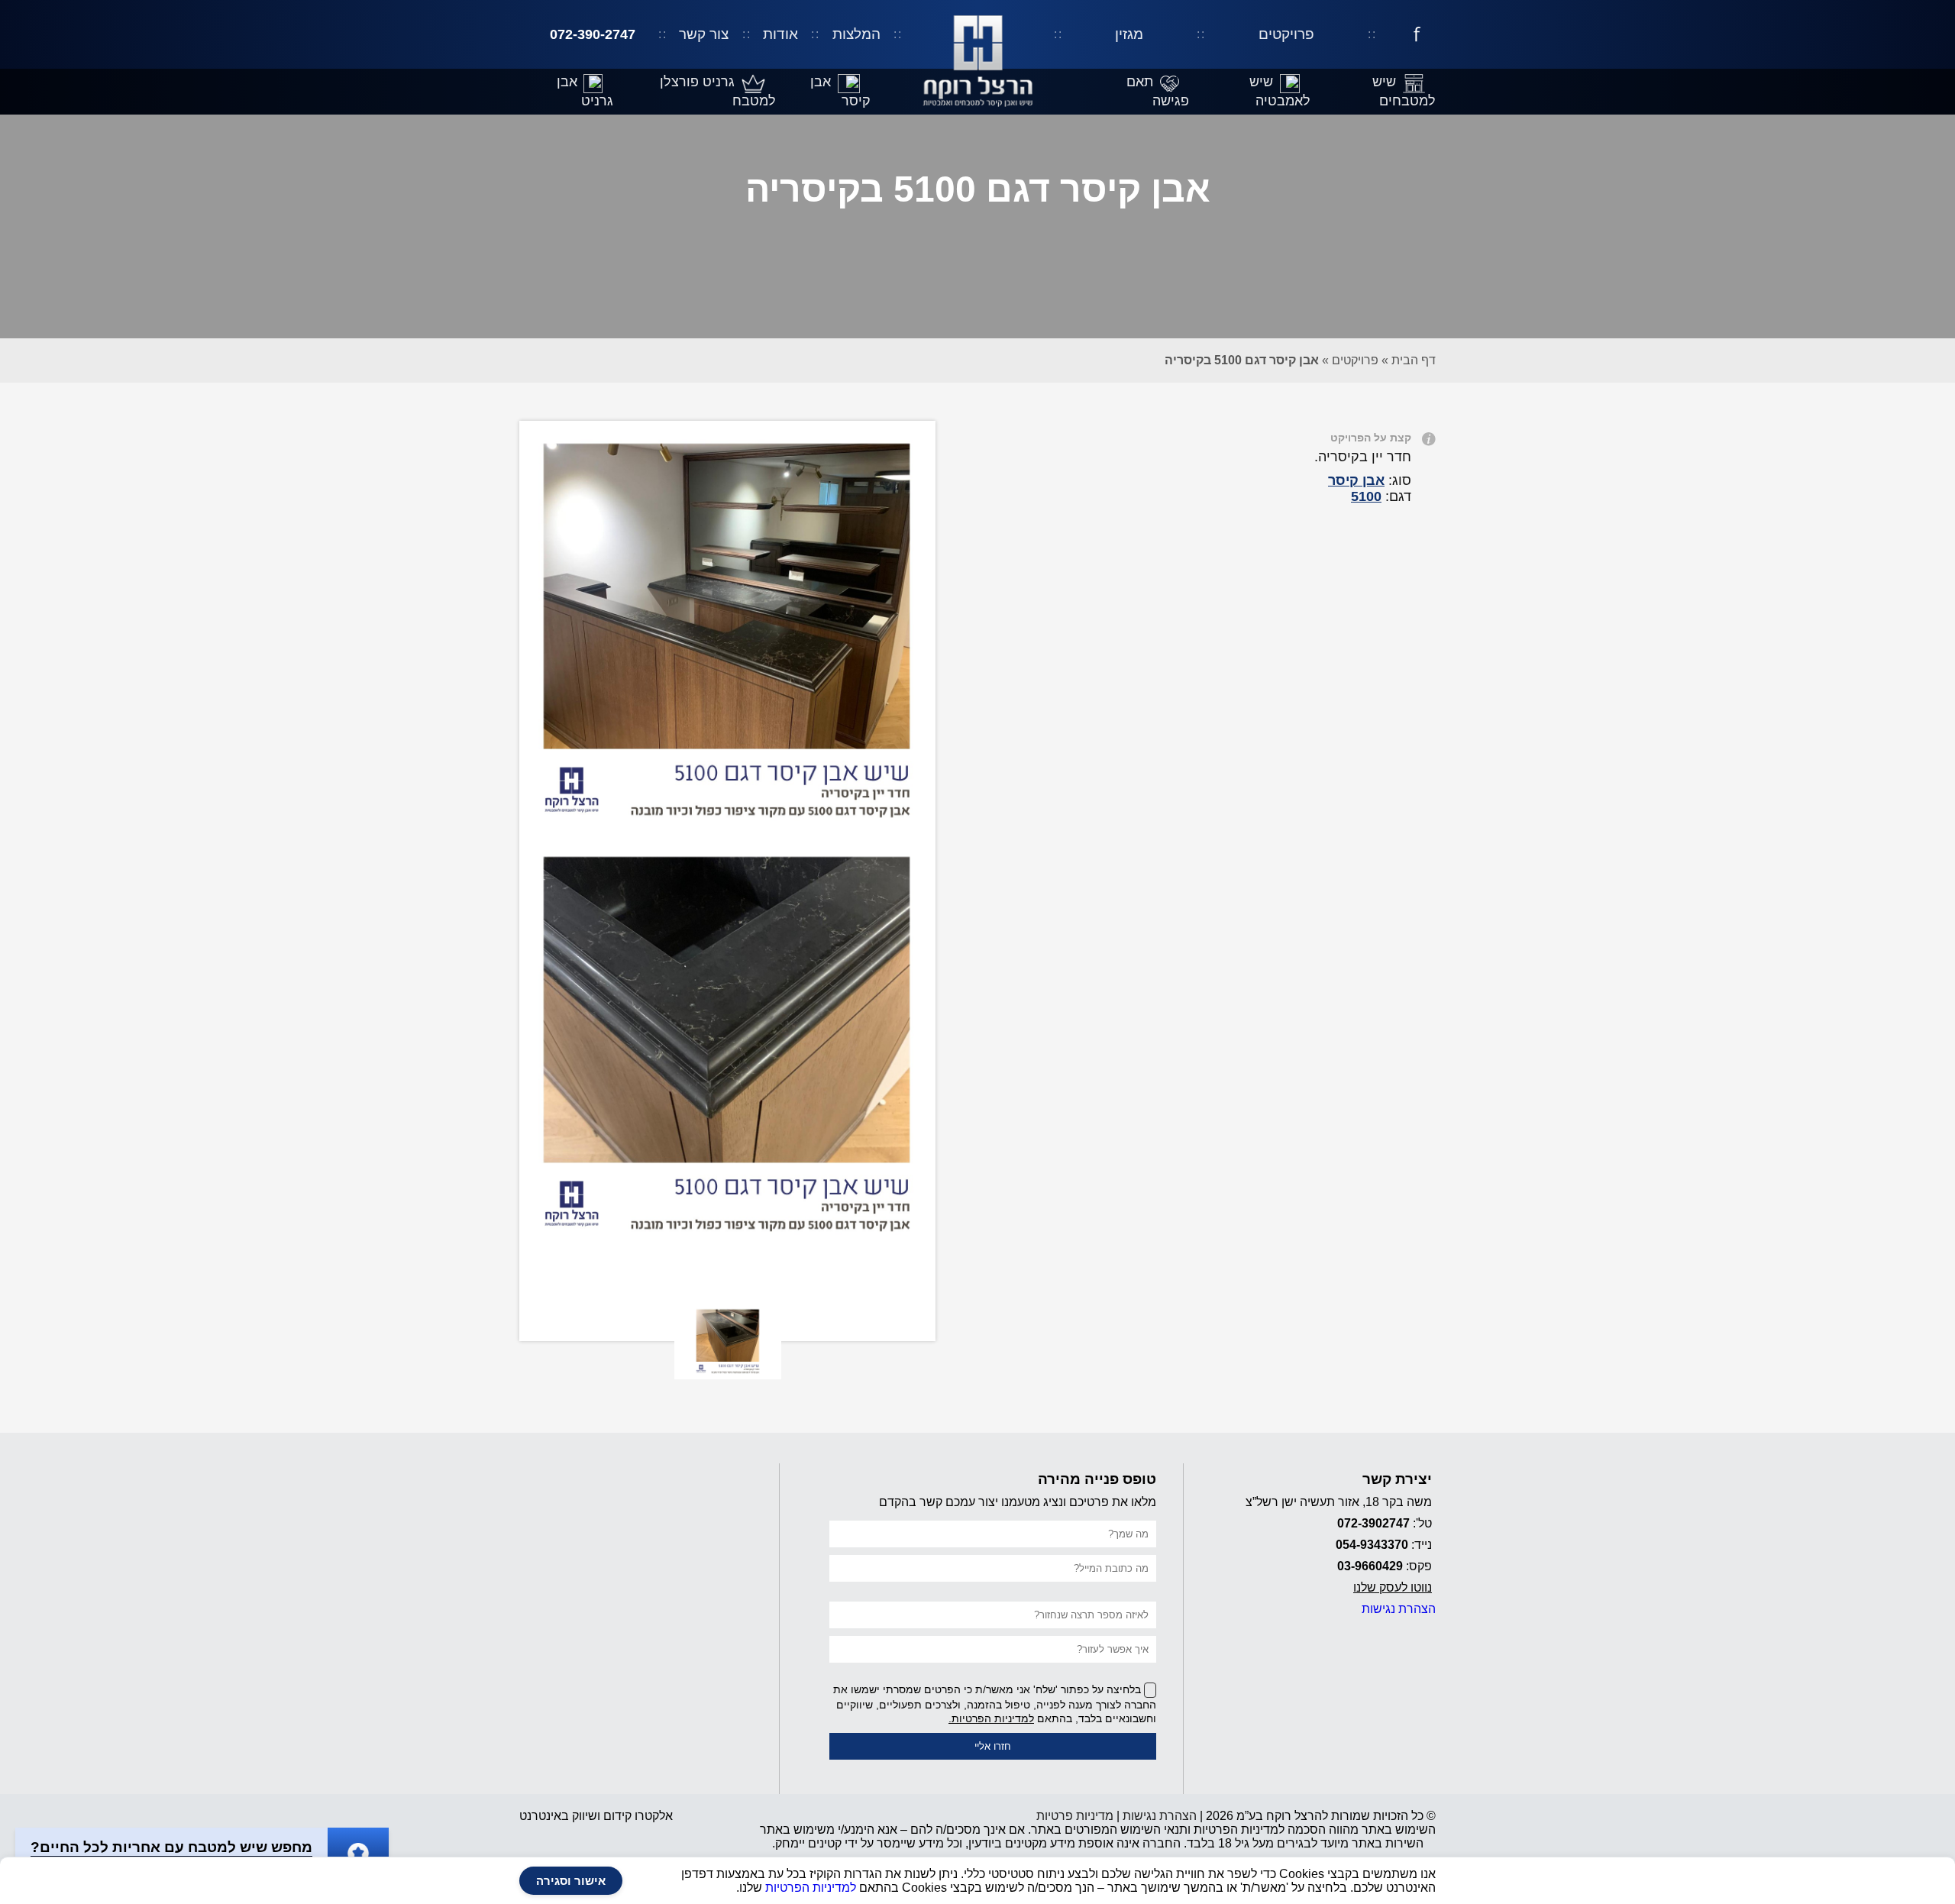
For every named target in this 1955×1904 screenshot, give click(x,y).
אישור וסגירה (571, 1881)
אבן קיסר (1356, 480)
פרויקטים (1286, 34)
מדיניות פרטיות (1075, 1816)
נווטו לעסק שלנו (1393, 1587)
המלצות (856, 34)
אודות (780, 34)
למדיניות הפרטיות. (991, 1718)
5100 (1366, 496)
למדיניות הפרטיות (811, 1888)
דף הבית (1414, 360)
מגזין (1129, 34)
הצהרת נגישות (1399, 1609)
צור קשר (704, 34)
